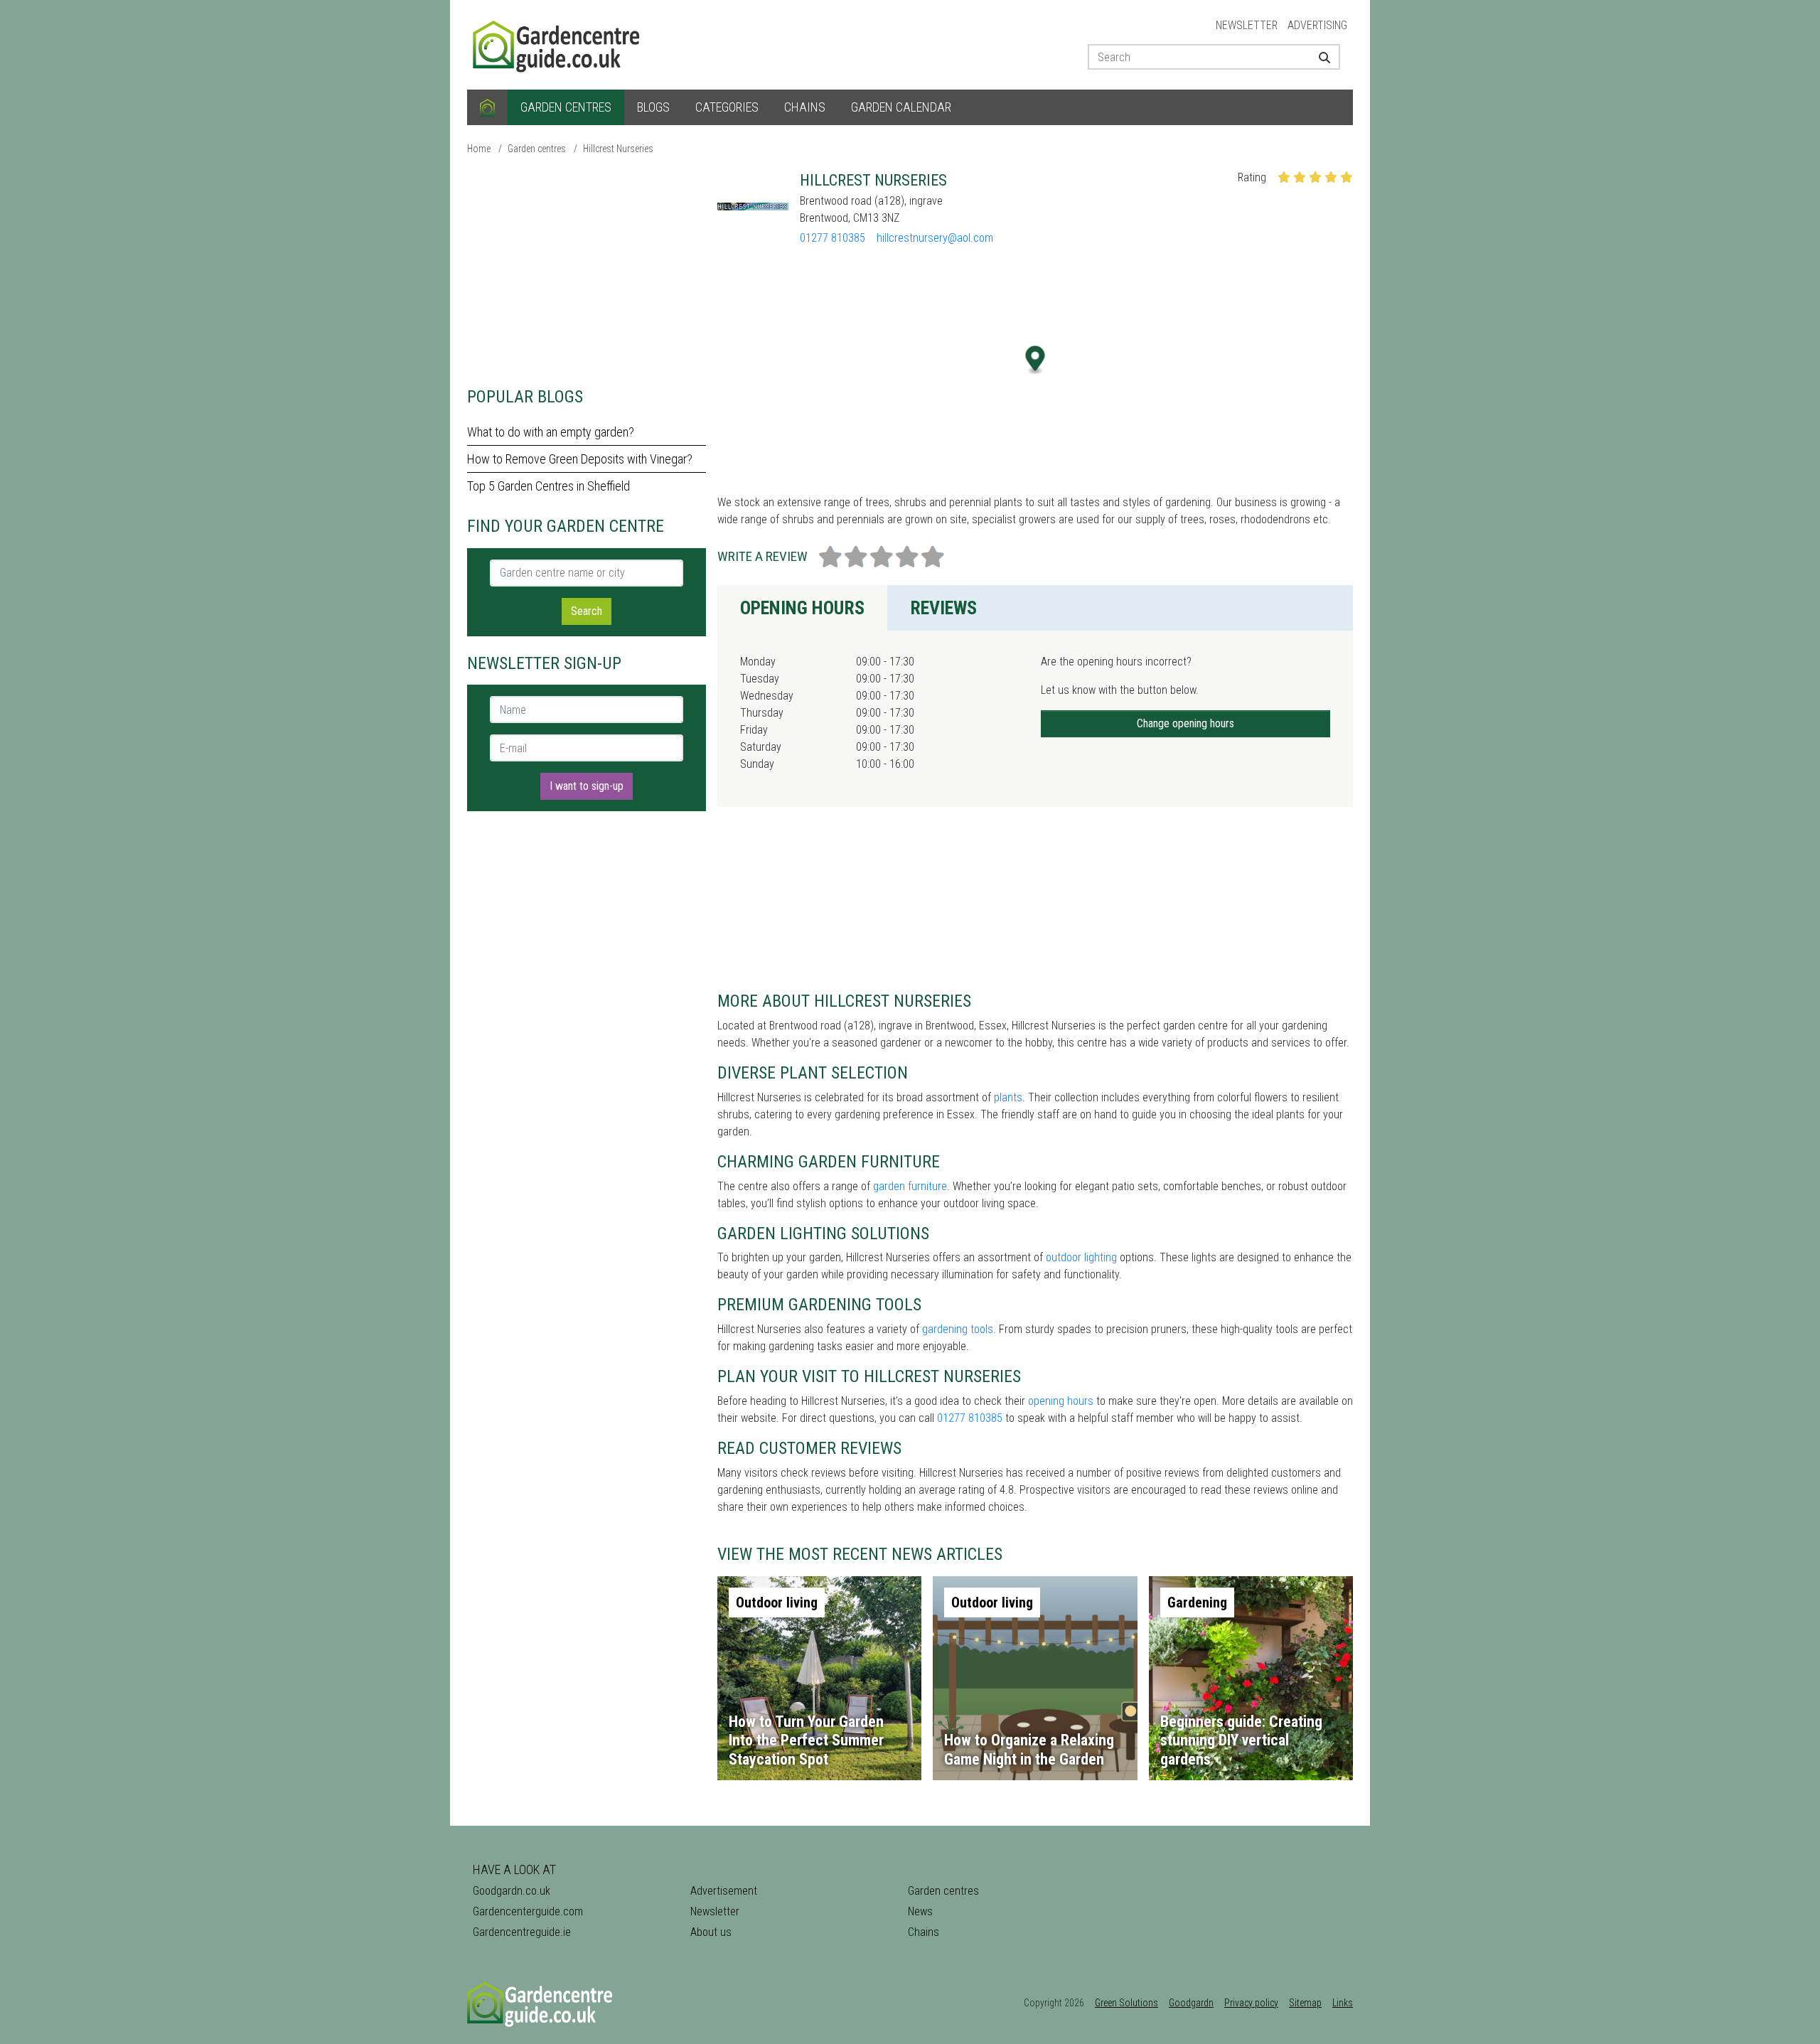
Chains (805, 107)
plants (1008, 1097)
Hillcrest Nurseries (618, 149)
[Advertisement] (587, 270)
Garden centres (566, 107)
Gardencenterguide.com (528, 1911)
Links (1343, 2003)
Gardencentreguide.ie (522, 1932)
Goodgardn (1191, 2003)
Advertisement (724, 1891)
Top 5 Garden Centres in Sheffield (548, 486)
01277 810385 (833, 238)
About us (711, 1932)
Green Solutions (1126, 2003)
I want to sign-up (587, 786)
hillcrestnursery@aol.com (935, 238)
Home (479, 149)
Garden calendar (901, 107)
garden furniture (910, 1186)
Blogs (653, 107)
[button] (1035, 360)
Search (587, 611)
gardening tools (958, 1329)
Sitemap (1305, 2003)
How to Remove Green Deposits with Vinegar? (580, 459)
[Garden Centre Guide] (558, 44)
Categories (727, 107)
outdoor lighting (1081, 1257)
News (920, 1911)
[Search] (1319, 57)
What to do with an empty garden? (551, 432)
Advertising (1317, 25)
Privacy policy (1251, 2003)
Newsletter (1247, 25)
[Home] (487, 107)
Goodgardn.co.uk (512, 1891)
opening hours (1061, 1401)
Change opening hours (1185, 723)
